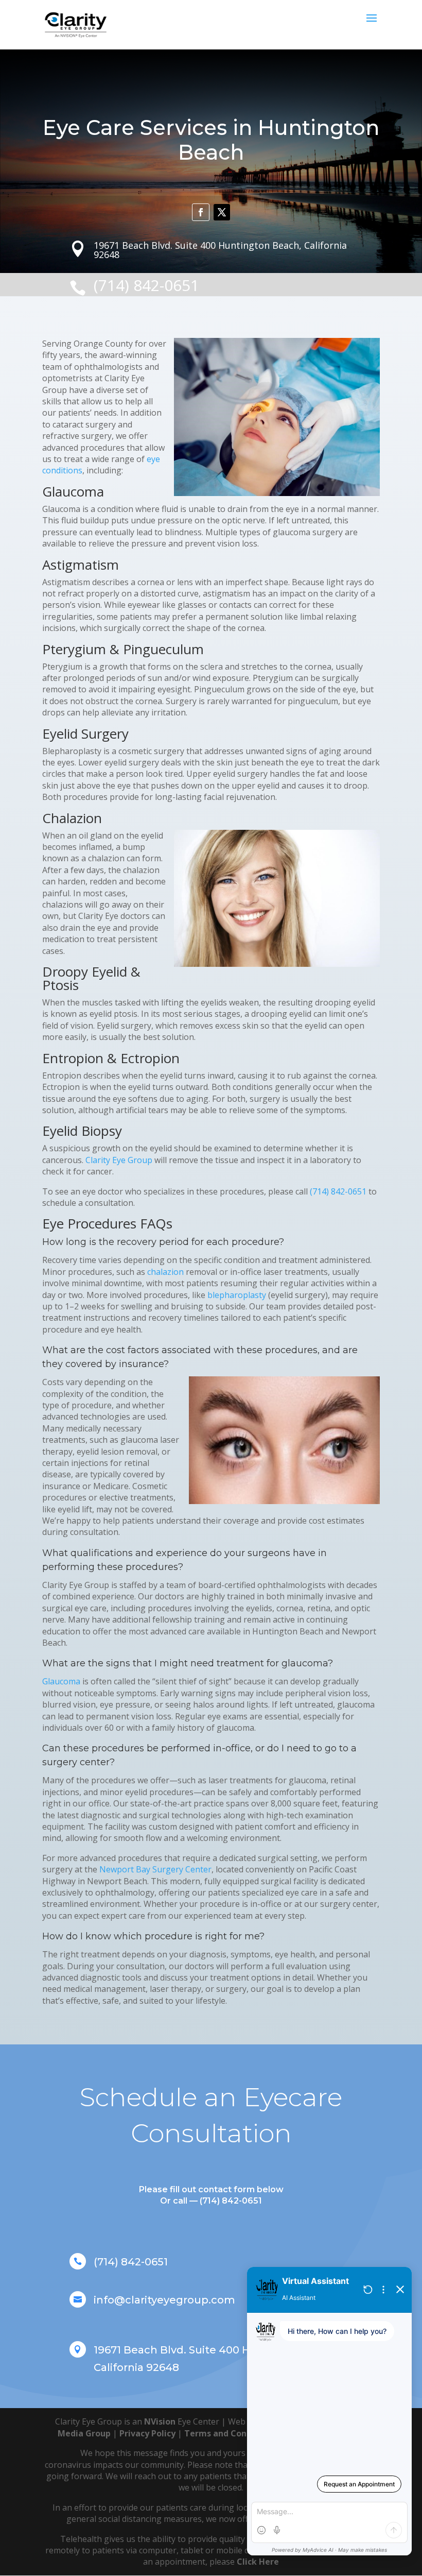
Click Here (258, 2562)
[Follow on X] (222, 212)
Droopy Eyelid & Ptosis (91, 978)
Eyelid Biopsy (82, 1131)
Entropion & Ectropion (111, 1058)
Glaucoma (73, 491)
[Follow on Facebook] (201, 212)
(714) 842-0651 (338, 1191)
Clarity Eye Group (119, 1160)
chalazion (165, 1272)
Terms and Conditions (230, 2433)
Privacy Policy (147, 2433)
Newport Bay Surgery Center (155, 1869)
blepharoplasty (237, 1295)
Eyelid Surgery (85, 733)
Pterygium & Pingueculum (123, 649)
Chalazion (72, 818)
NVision (160, 2421)
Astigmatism (81, 565)
